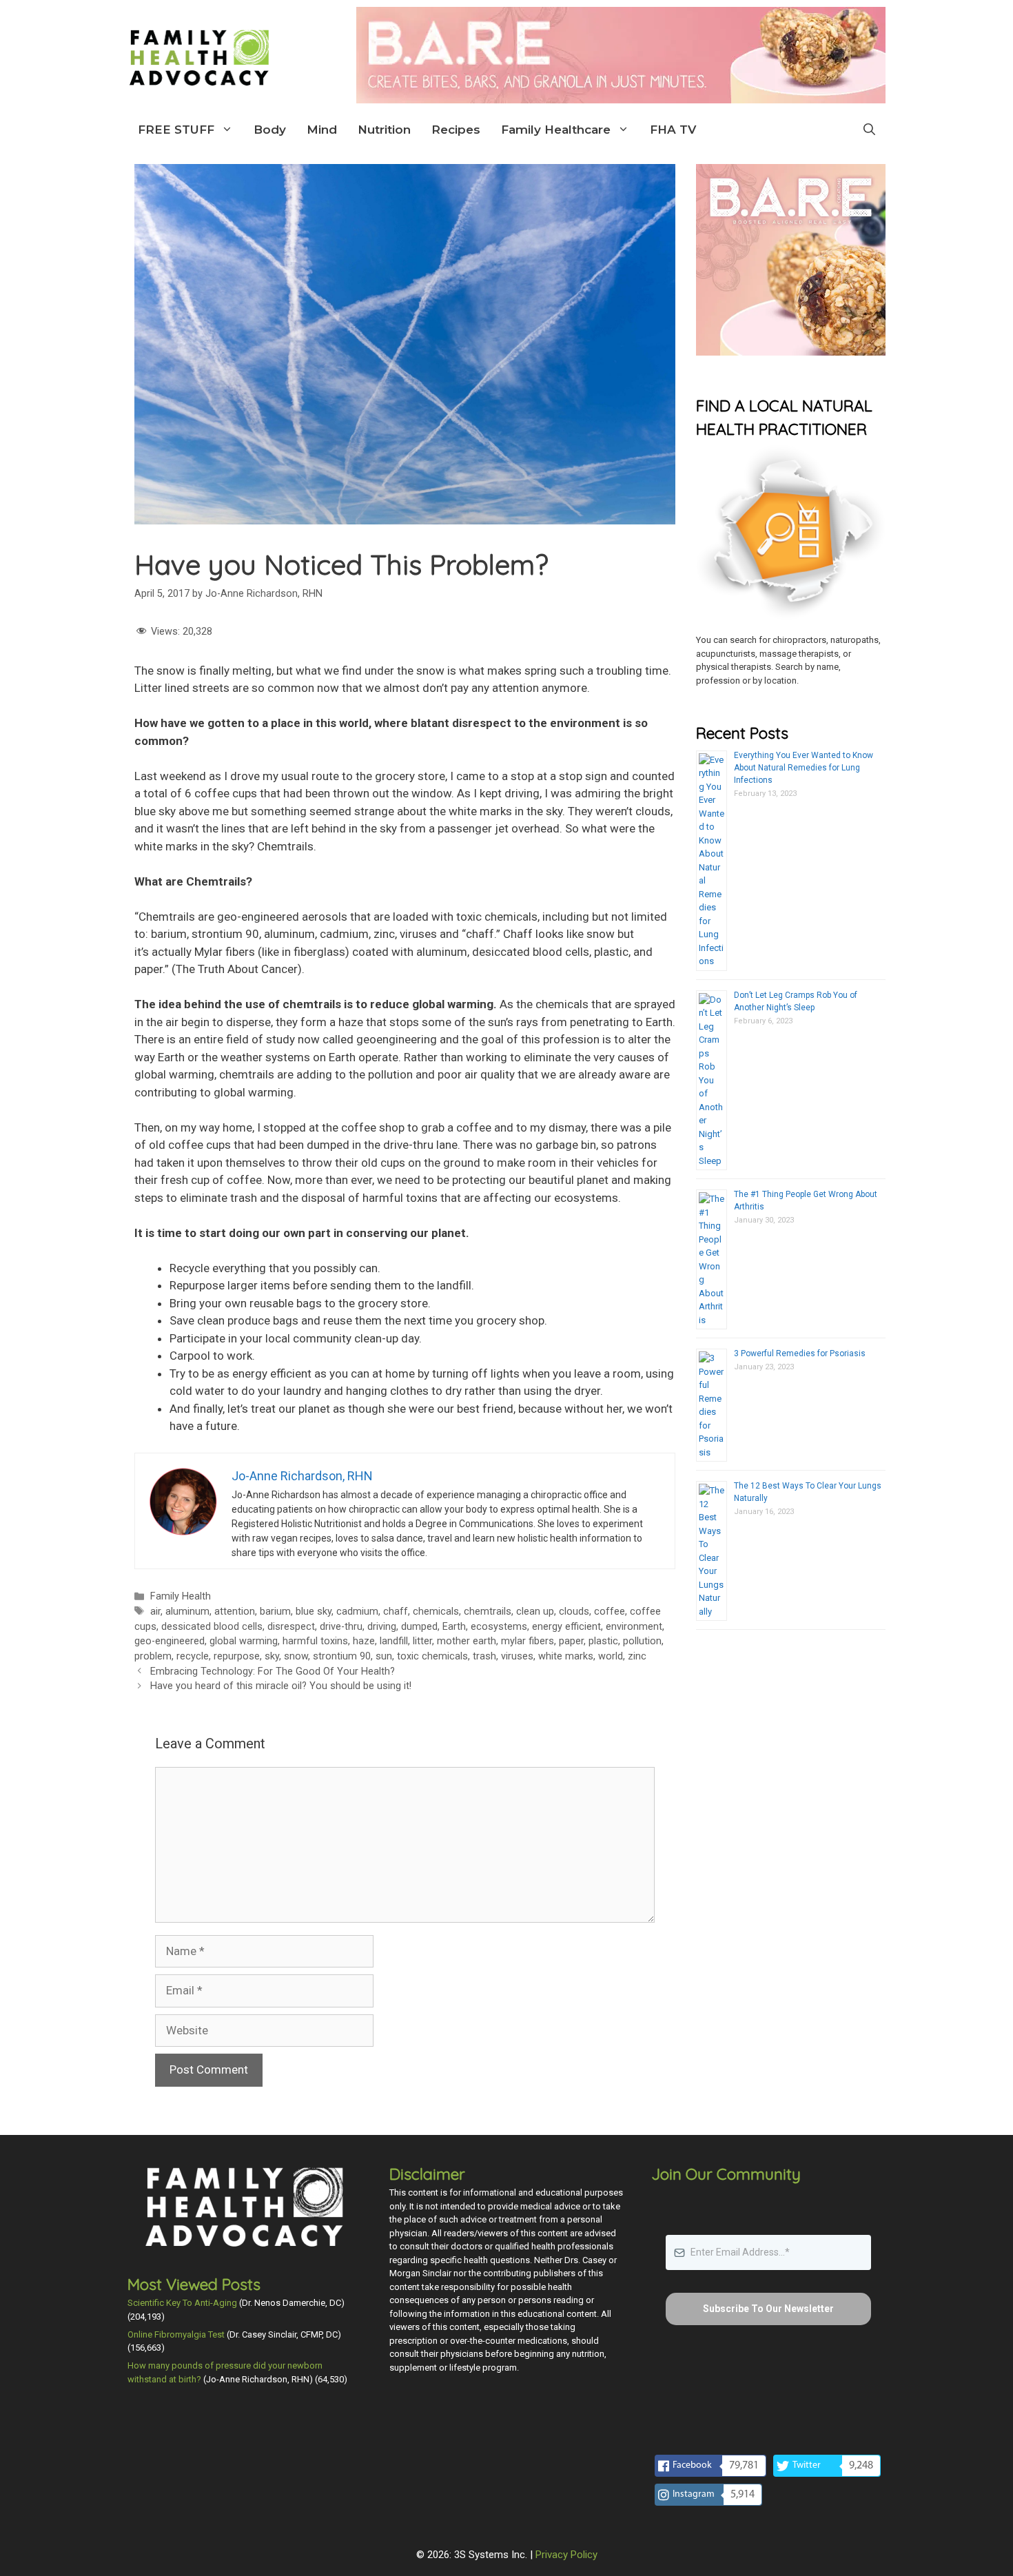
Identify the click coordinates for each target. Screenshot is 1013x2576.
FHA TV (673, 130)
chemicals (436, 1612)
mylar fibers (528, 1641)
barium (275, 1612)
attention (235, 1612)
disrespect (291, 1627)
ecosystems (499, 1627)
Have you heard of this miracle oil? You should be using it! (281, 1686)
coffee (610, 1612)
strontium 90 (342, 1656)
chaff (396, 1612)
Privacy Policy (566, 2555)
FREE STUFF (176, 130)
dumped (419, 1627)
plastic (603, 1641)
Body (270, 130)
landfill (394, 1641)
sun (384, 1656)
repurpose (237, 1656)
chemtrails (488, 1612)
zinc (637, 1656)
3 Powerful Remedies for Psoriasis (800, 1353)
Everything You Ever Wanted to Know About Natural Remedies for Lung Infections (804, 768)
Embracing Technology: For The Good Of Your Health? (273, 1672)
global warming (244, 1641)
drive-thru (341, 1627)
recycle (193, 1656)
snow (296, 1656)
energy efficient (566, 1627)
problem (153, 1656)
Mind (322, 130)
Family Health (181, 1596)
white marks (566, 1656)
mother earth (467, 1641)
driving (382, 1627)
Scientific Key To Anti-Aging (182, 2303)
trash (484, 1656)
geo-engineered (170, 1641)
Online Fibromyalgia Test (176, 2334)
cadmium (357, 1612)
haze (364, 1641)
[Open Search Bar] (869, 130)
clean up (535, 1612)
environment (634, 1627)
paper (571, 1641)
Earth (454, 1627)
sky (272, 1656)
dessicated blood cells (212, 1627)
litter (422, 1641)
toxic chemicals (432, 1656)
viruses (517, 1656)
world (611, 1656)
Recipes (456, 130)
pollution (642, 1641)
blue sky (314, 1612)
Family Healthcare (556, 130)
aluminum (187, 1612)
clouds (574, 1612)
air (155, 1612)
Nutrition (384, 130)
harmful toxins (315, 1641)
